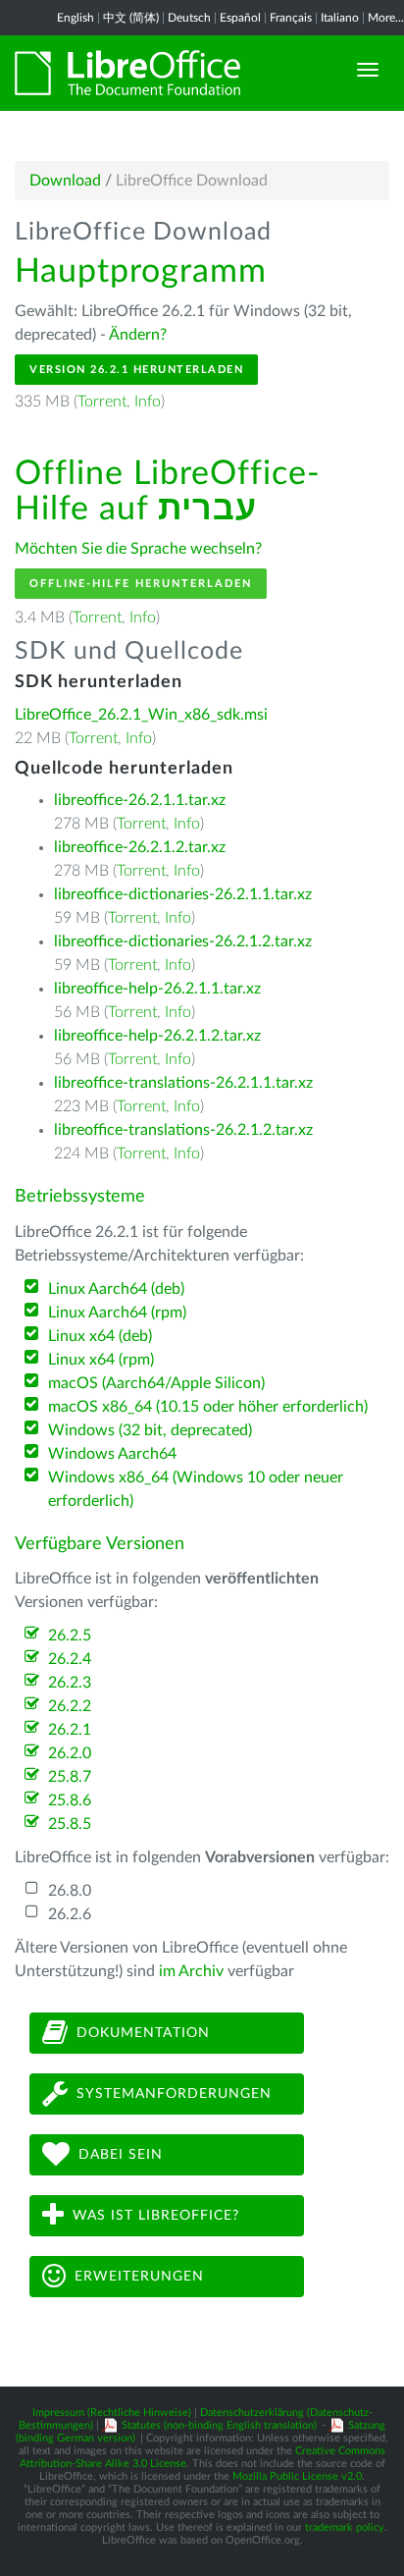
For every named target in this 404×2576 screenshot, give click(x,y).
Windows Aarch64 (112, 1454)
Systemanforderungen (174, 2093)
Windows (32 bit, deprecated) (150, 1430)
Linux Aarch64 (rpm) (117, 1313)
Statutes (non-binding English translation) (219, 2425)
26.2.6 (70, 1914)
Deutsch (189, 18)
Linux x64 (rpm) (101, 1360)
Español (240, 18)
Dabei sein (121, 2154)
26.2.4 (70, 1659)
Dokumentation (143, 2032)
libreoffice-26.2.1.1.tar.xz (140, 800)
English (76, 18)
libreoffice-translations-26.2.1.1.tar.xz (183, 1083)
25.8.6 (70, 1800)
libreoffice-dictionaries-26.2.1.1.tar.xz (183, 894)
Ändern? (138, 335)
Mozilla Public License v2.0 (297, 2476)
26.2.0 (70, 1753)
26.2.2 (70, 1706)
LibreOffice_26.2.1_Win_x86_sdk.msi (141, 715)
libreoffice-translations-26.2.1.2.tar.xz (183, 1130)
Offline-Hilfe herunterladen (141, 584)
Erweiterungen (139, 2276)
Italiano (340, 18)
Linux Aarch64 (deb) (116, 1289)
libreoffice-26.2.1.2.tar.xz (140, 847)
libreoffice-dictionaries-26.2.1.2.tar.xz (183, 941)
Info (148, 402)
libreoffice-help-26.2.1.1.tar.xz (157, 989)
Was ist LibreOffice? (156, 2215)
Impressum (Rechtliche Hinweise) (112, 2413)
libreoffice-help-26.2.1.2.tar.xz (157, 1036)
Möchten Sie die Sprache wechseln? (138, 549)
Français (291, 18)
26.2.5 (70, 1636)
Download (65, 181)
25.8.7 (70, 1777)
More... (386, 18)
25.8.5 (70, 1824)
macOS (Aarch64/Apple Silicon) (156, 1383)
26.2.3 (70, 1683)
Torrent (102, 402)
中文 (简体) (131, 18)
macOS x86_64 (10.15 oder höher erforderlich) (208, 1407)
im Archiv (191, 1971)
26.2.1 (70, 1730)
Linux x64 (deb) (100, 1336)
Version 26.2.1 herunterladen (136, 370)
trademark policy (345, 2527)
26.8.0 (70, 1891)
